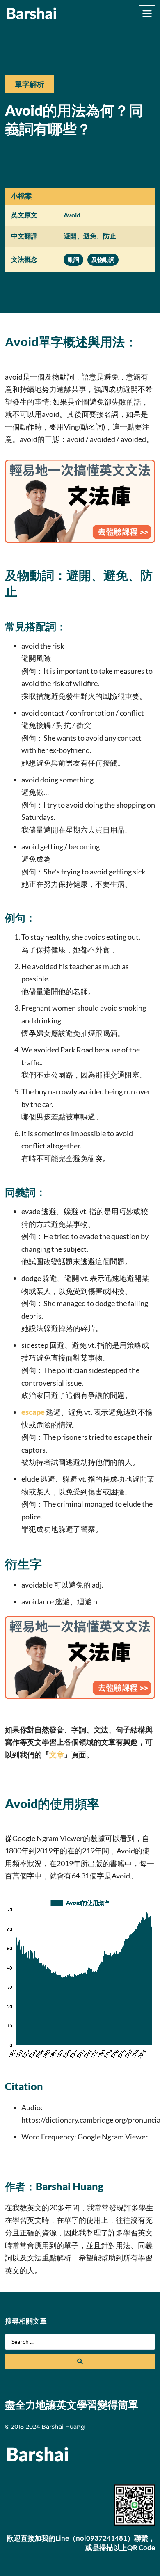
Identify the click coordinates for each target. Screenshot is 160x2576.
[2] (80, 540)
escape (33, 1412)
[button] (147, 14)
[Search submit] (80, 2361)
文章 (57, 1755)
